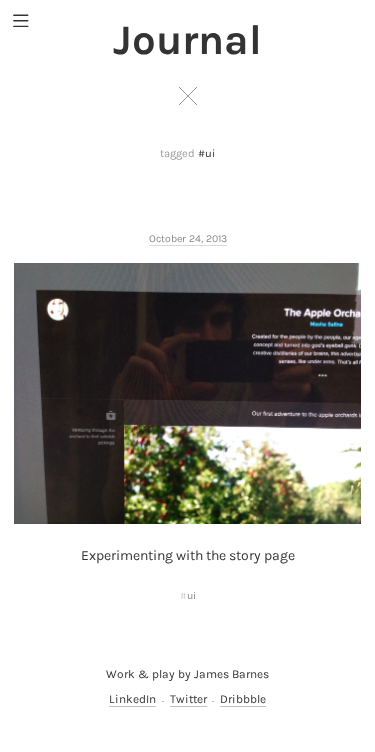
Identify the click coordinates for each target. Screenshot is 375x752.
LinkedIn (132, 699)
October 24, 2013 (188, 238)
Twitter (188, 699)
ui (191, 595)
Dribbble (243, 699)
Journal (187, 40)
